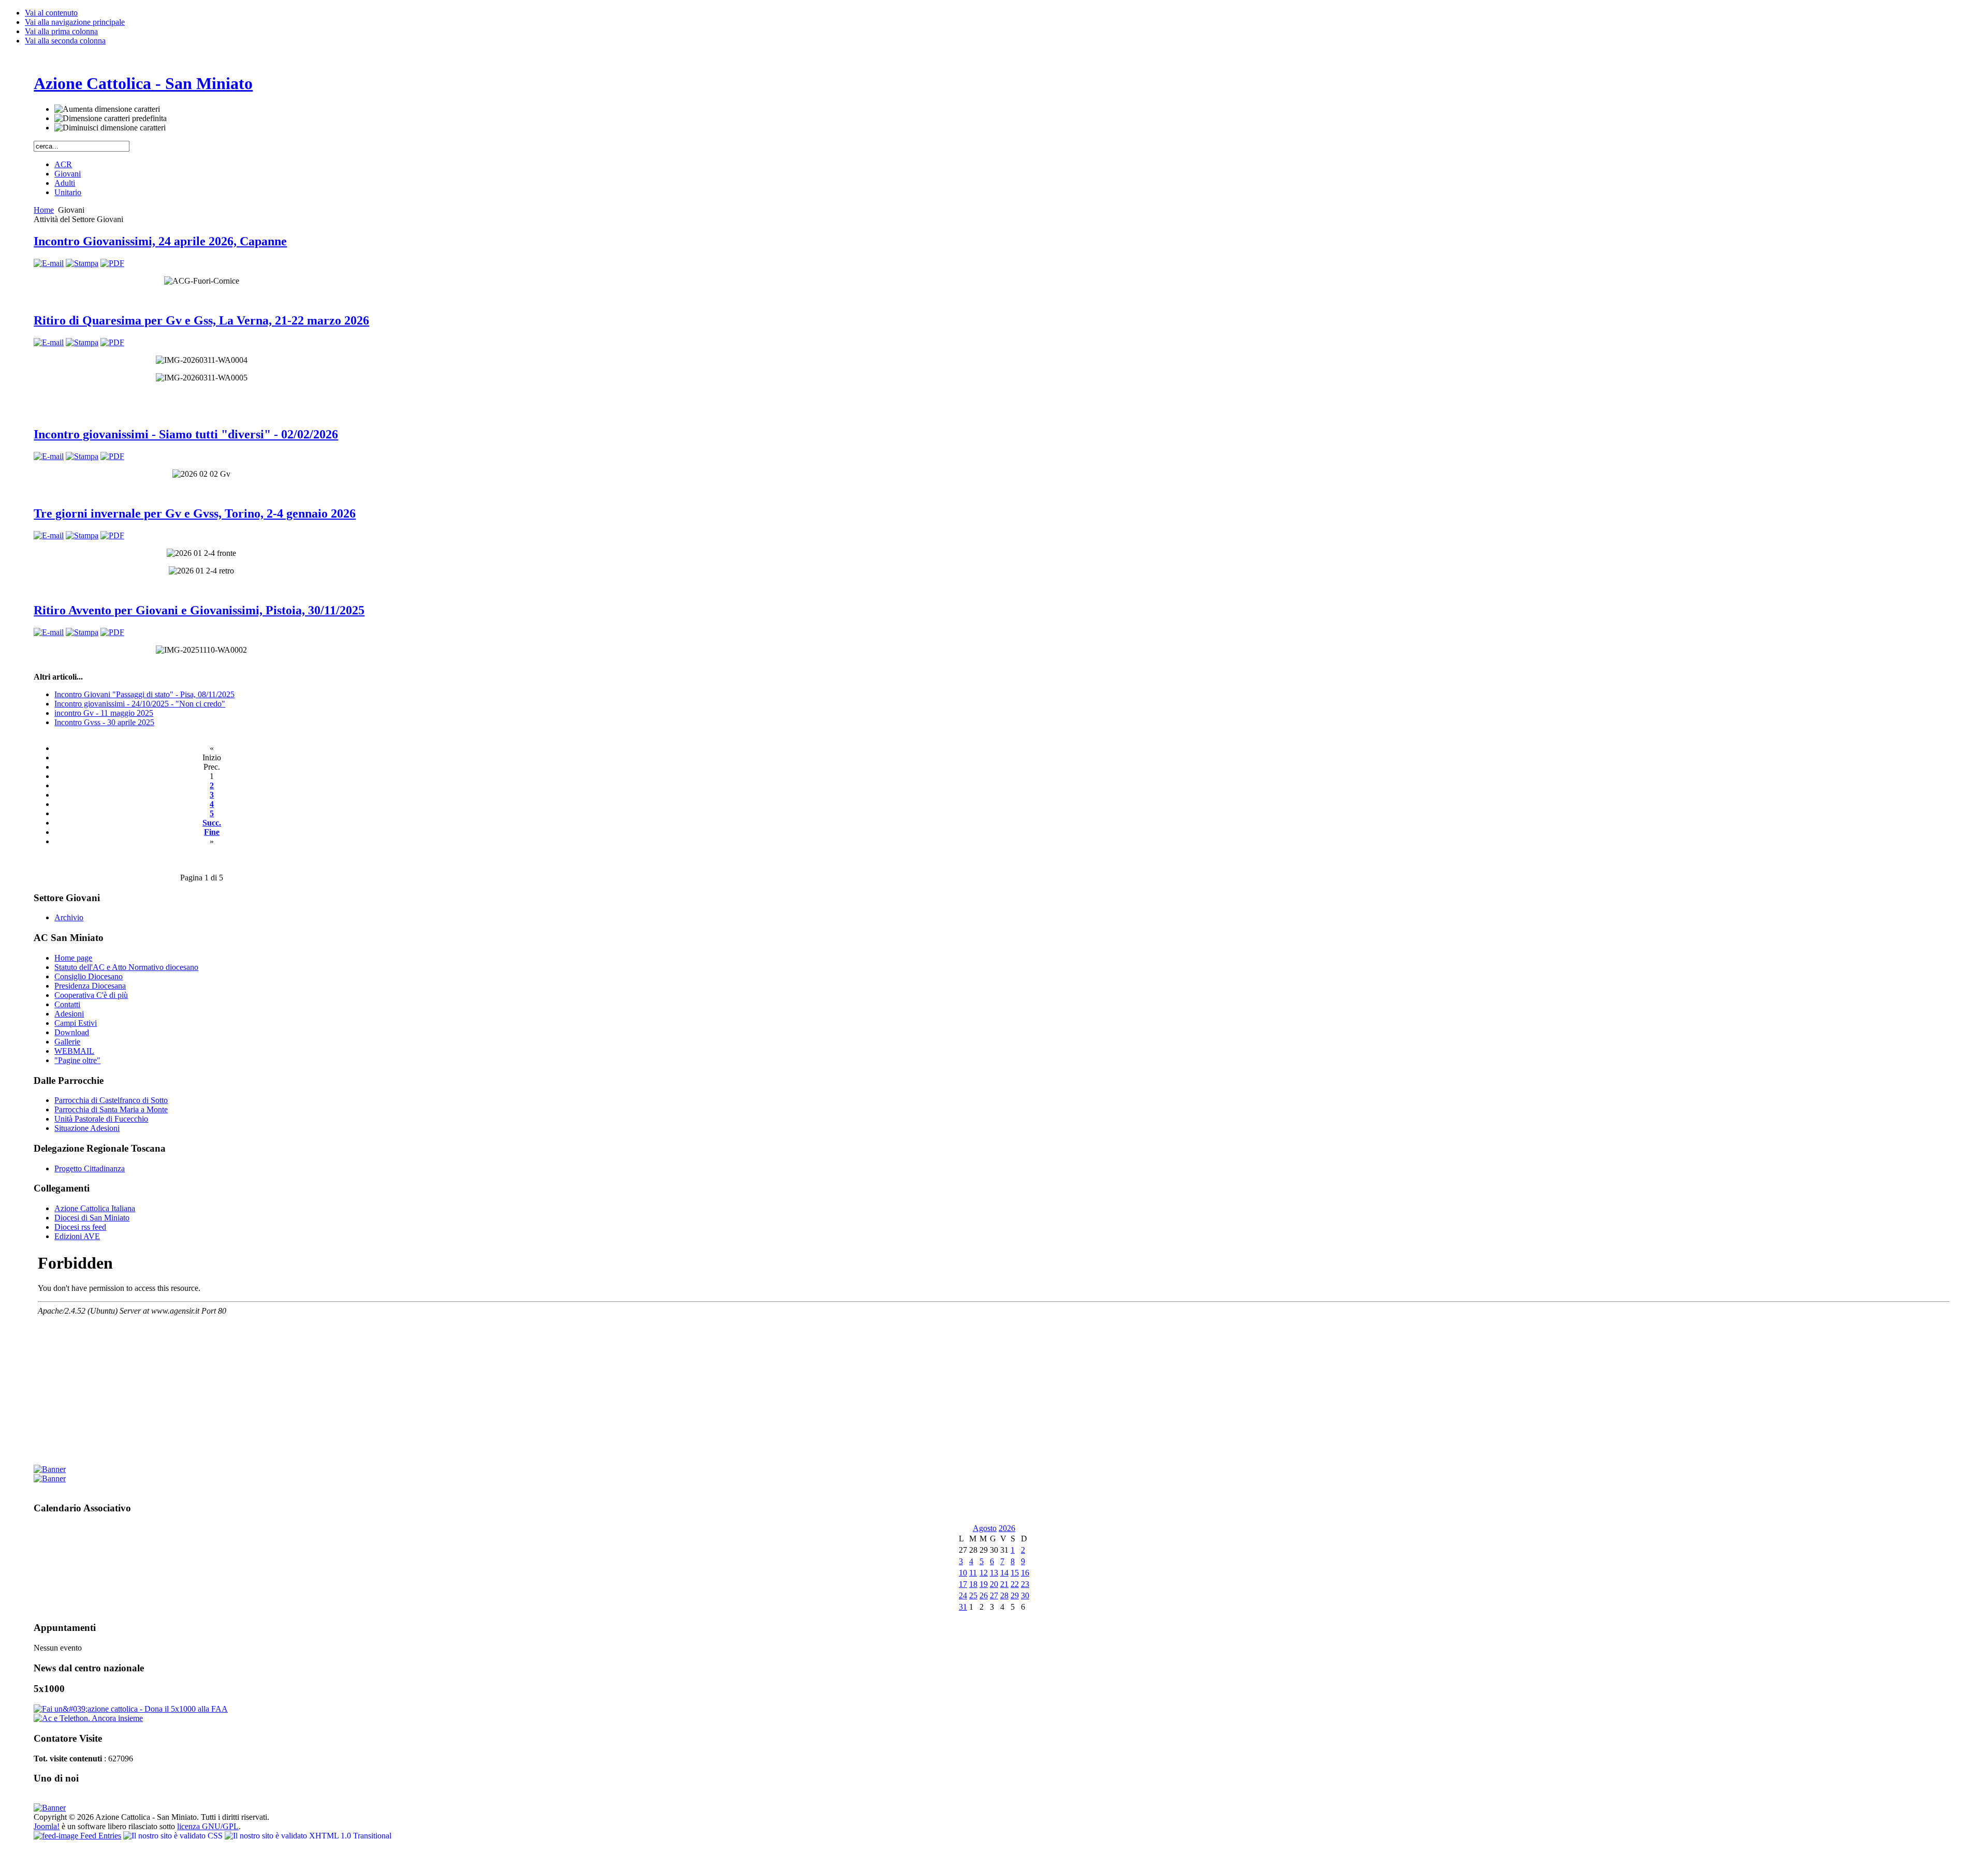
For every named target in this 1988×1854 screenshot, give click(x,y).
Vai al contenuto (51, 13)
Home (44, 210)
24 (963, 1595)
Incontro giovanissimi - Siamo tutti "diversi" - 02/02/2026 (186, 434)
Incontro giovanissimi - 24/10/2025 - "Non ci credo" (140, 704)
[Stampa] (82, 263)
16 (1025, 1573)
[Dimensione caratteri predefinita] (111, 119)
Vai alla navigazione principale (75, 22)
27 (994, 1595)
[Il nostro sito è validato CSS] (174, 1836)
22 (1015, 1584)
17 (963, 1584)
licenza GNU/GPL (208, 1826)
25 (973, 1595)
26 (984, 1595)
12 (984, 1573)
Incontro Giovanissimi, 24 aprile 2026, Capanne (160, 241)
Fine (212, 832)
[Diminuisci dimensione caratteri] (110, 128)
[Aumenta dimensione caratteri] (107, 109)
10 (963, 1573)
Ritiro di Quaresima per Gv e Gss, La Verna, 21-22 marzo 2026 (201, 320)
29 (1015, 1595)
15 (1015, 1573)
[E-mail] (49, 263)
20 (994, 1584)
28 (1004, 1595)
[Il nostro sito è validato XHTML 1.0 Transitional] (308, 1836)
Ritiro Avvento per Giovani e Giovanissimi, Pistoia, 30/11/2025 (199, 610)
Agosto (985, 1528)
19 (984, 1584)
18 (973, 1584)
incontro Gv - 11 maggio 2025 (104, 713)
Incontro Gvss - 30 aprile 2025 (104, 722)
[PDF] (112, 263)
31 (963, 1607)
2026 (1007, 1528)
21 (1004, 1584)
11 (973, 1573)
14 (1004, 1573)
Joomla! (47, 1826)
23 (1025, 1584)
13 (994, 1573)
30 (1025, 1595)
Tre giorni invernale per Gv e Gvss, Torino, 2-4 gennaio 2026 (195, 513)
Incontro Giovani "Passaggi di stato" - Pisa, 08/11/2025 (144, 694)
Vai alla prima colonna (61, 31)
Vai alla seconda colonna (65, 41)
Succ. (212, 823)
